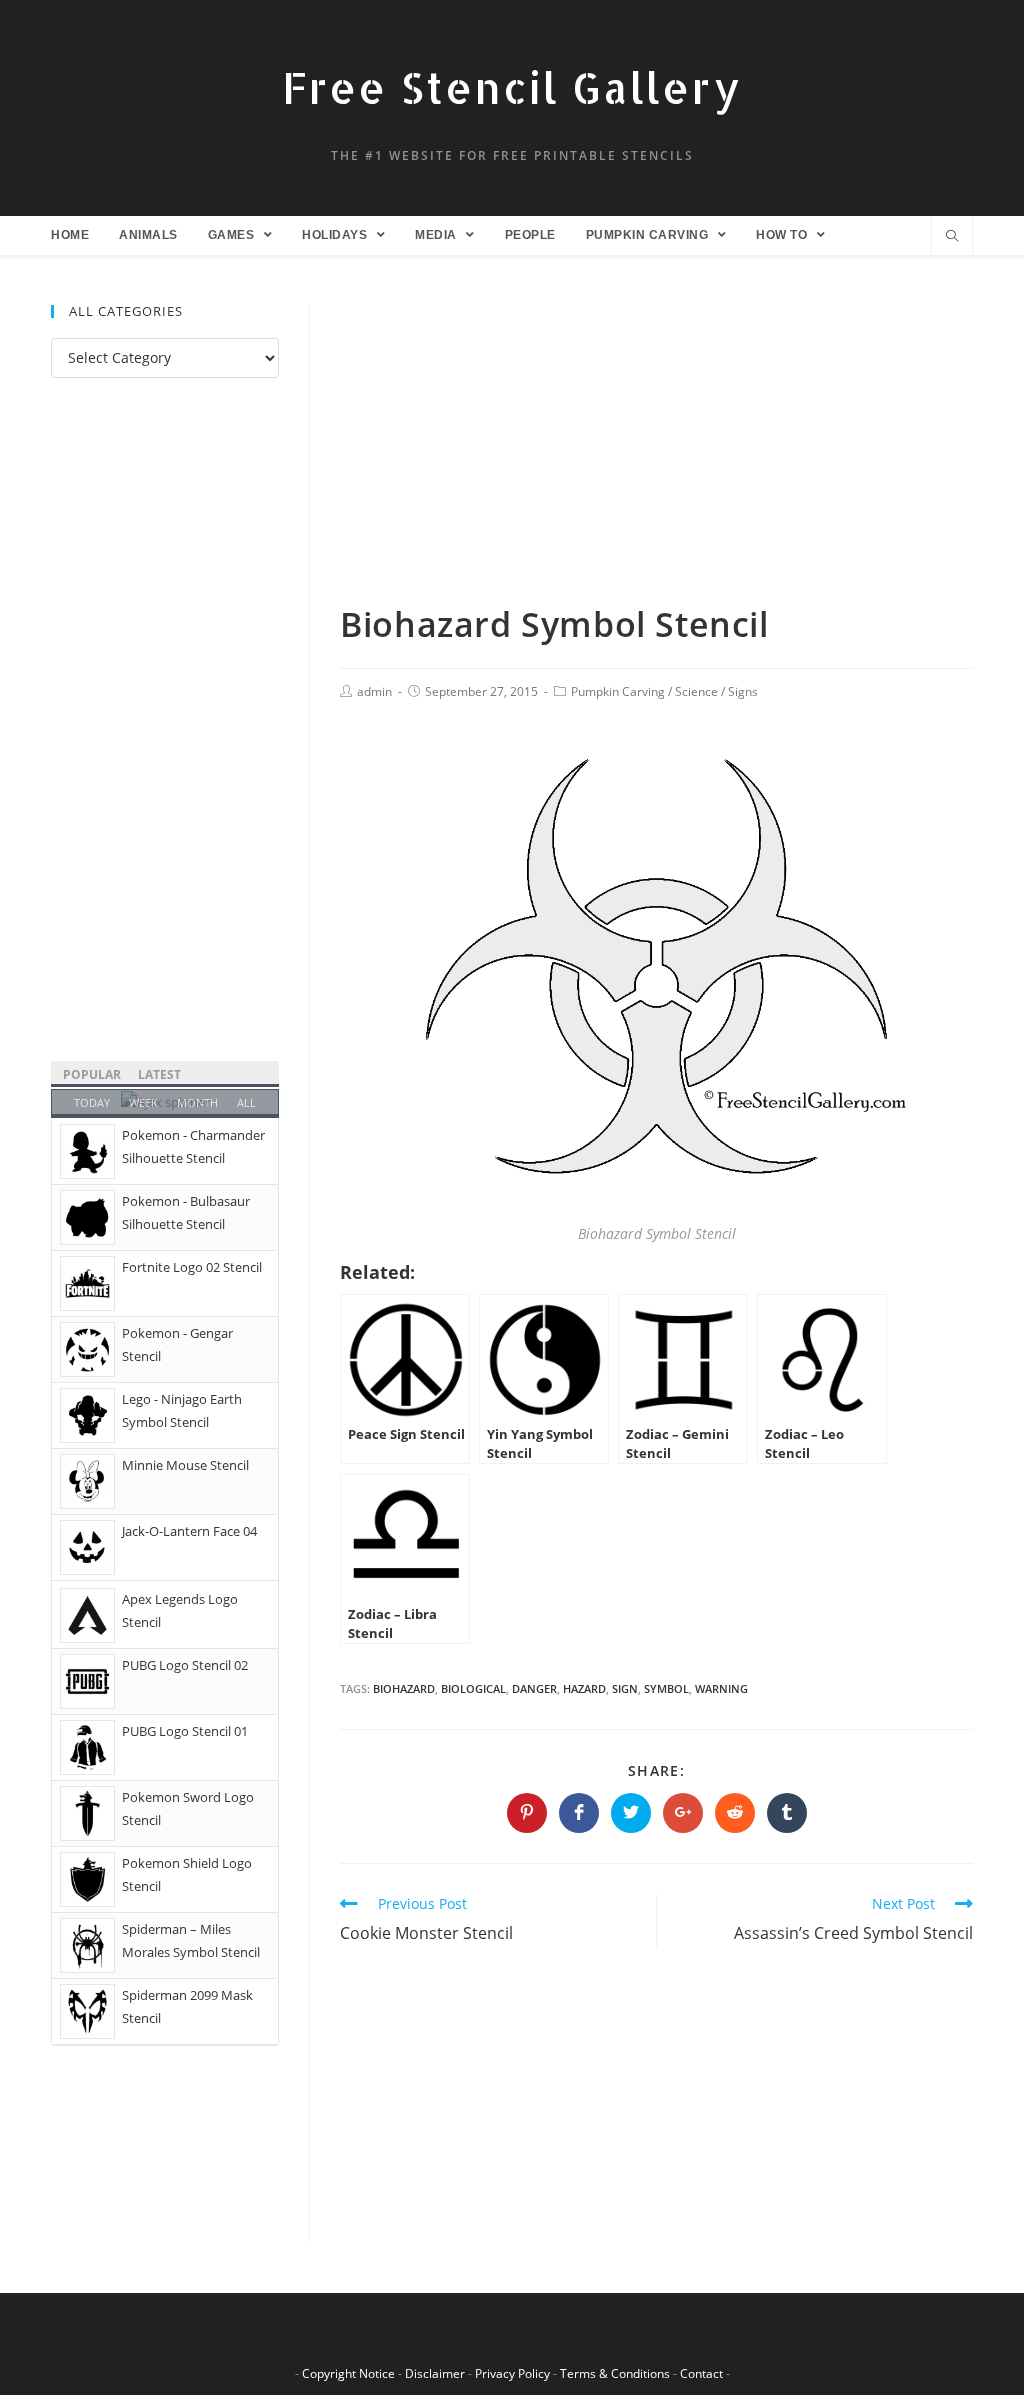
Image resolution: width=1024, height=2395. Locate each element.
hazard (584, 1688)
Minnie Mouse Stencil (185, 1465)
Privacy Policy (512, 2373)
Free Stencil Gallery (512, 87)
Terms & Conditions (615, 2373)
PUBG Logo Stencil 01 (185, 1731)
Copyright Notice (348, 2373)
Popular (92, 1074)
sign (625, 1688)
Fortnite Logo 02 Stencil (192, 1267)
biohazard (404, 1688)
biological (473, 1688)
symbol (666, 1688)
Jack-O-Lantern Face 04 (189, 1531)
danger (534, 1688)
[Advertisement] (656, 453)
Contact (701, 2373)
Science (696, 691)
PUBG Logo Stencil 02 (185, 1665)
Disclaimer (435, 2373)
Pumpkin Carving (618, 691)
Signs (743, 691)
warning (721, 1688)
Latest (159, 1074)
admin (374, 691)
